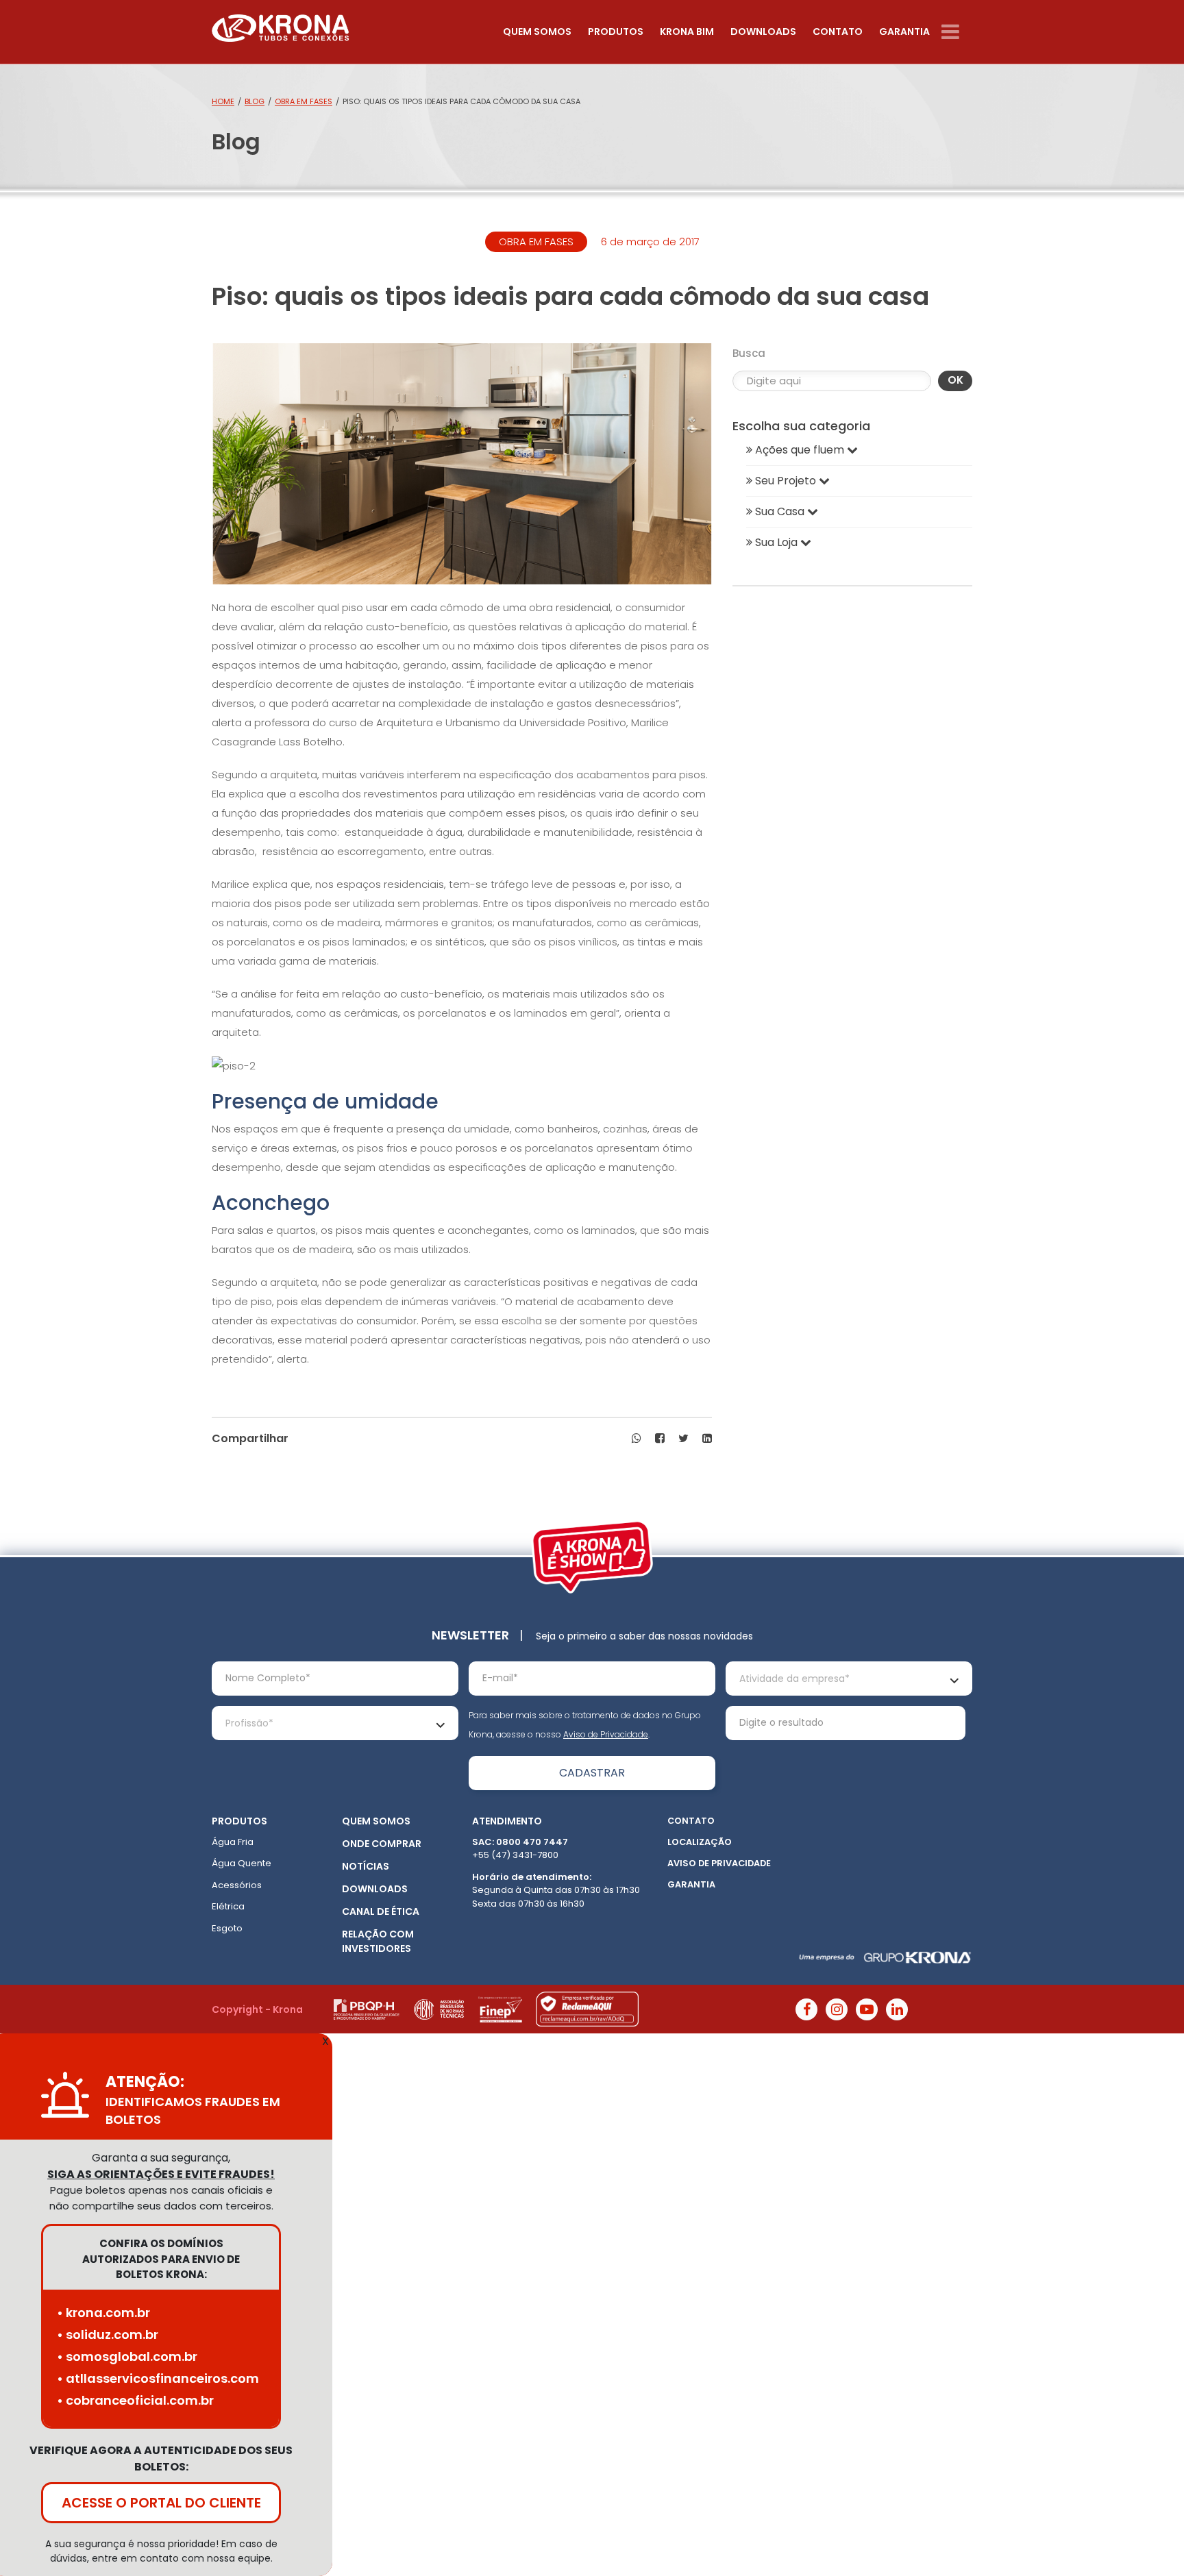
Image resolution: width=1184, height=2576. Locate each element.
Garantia (904, 32)
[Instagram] (837, 2009)
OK (955, 380)
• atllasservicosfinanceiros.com (158, 2378)
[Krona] (280, 25)
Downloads (763, 32)
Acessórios (237, 1885)
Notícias (366, 1866)
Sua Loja (776, 542)
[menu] (957, 32)
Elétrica (228, 1906)
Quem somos (537, 32)
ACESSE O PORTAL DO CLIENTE (161, 2503)
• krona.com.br (103, 2313)
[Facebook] (806, 2009)
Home (223, 101)
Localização (700, 1842)
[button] (637, 1439)
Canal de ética (381, 1911)
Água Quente (242, 1863)
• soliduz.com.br (108, 2334)
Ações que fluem (800, 450)
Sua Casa (780, 511)
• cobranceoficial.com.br (135, 2400)
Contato (838, 32)
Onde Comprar (382, 1844)
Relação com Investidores (378, 1941)
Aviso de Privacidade (606, 1734)
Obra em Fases (304, 101)
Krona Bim (687, 32)
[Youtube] (867, 2009)
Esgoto (227, 1928)
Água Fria (233, 1842)
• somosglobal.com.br (127, 2356)
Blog (255, 101)
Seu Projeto (786, 481)
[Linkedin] (897, 2009)
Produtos (616, 32)
